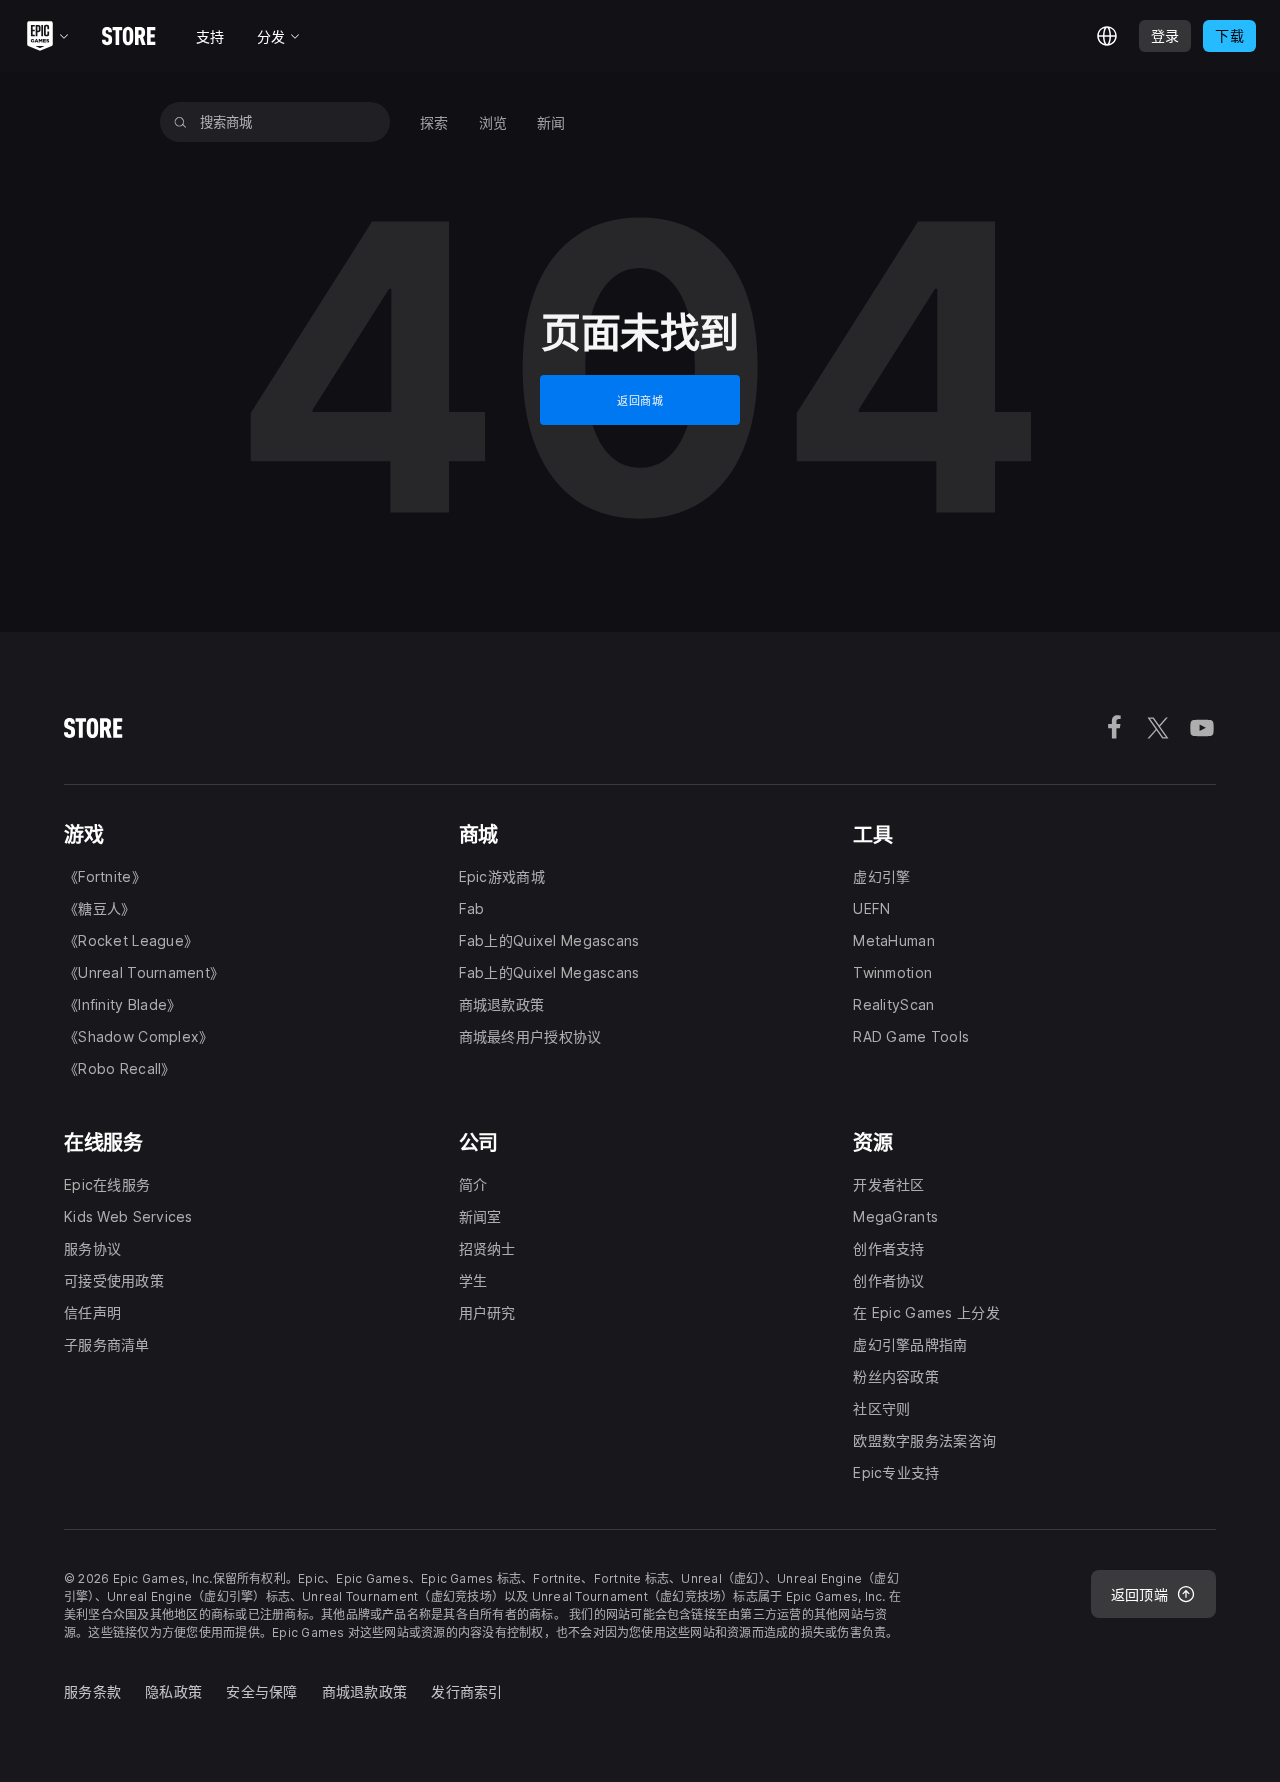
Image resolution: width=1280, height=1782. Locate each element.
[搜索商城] (180, 122)
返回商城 (640, 401)
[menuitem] (434, 122)
